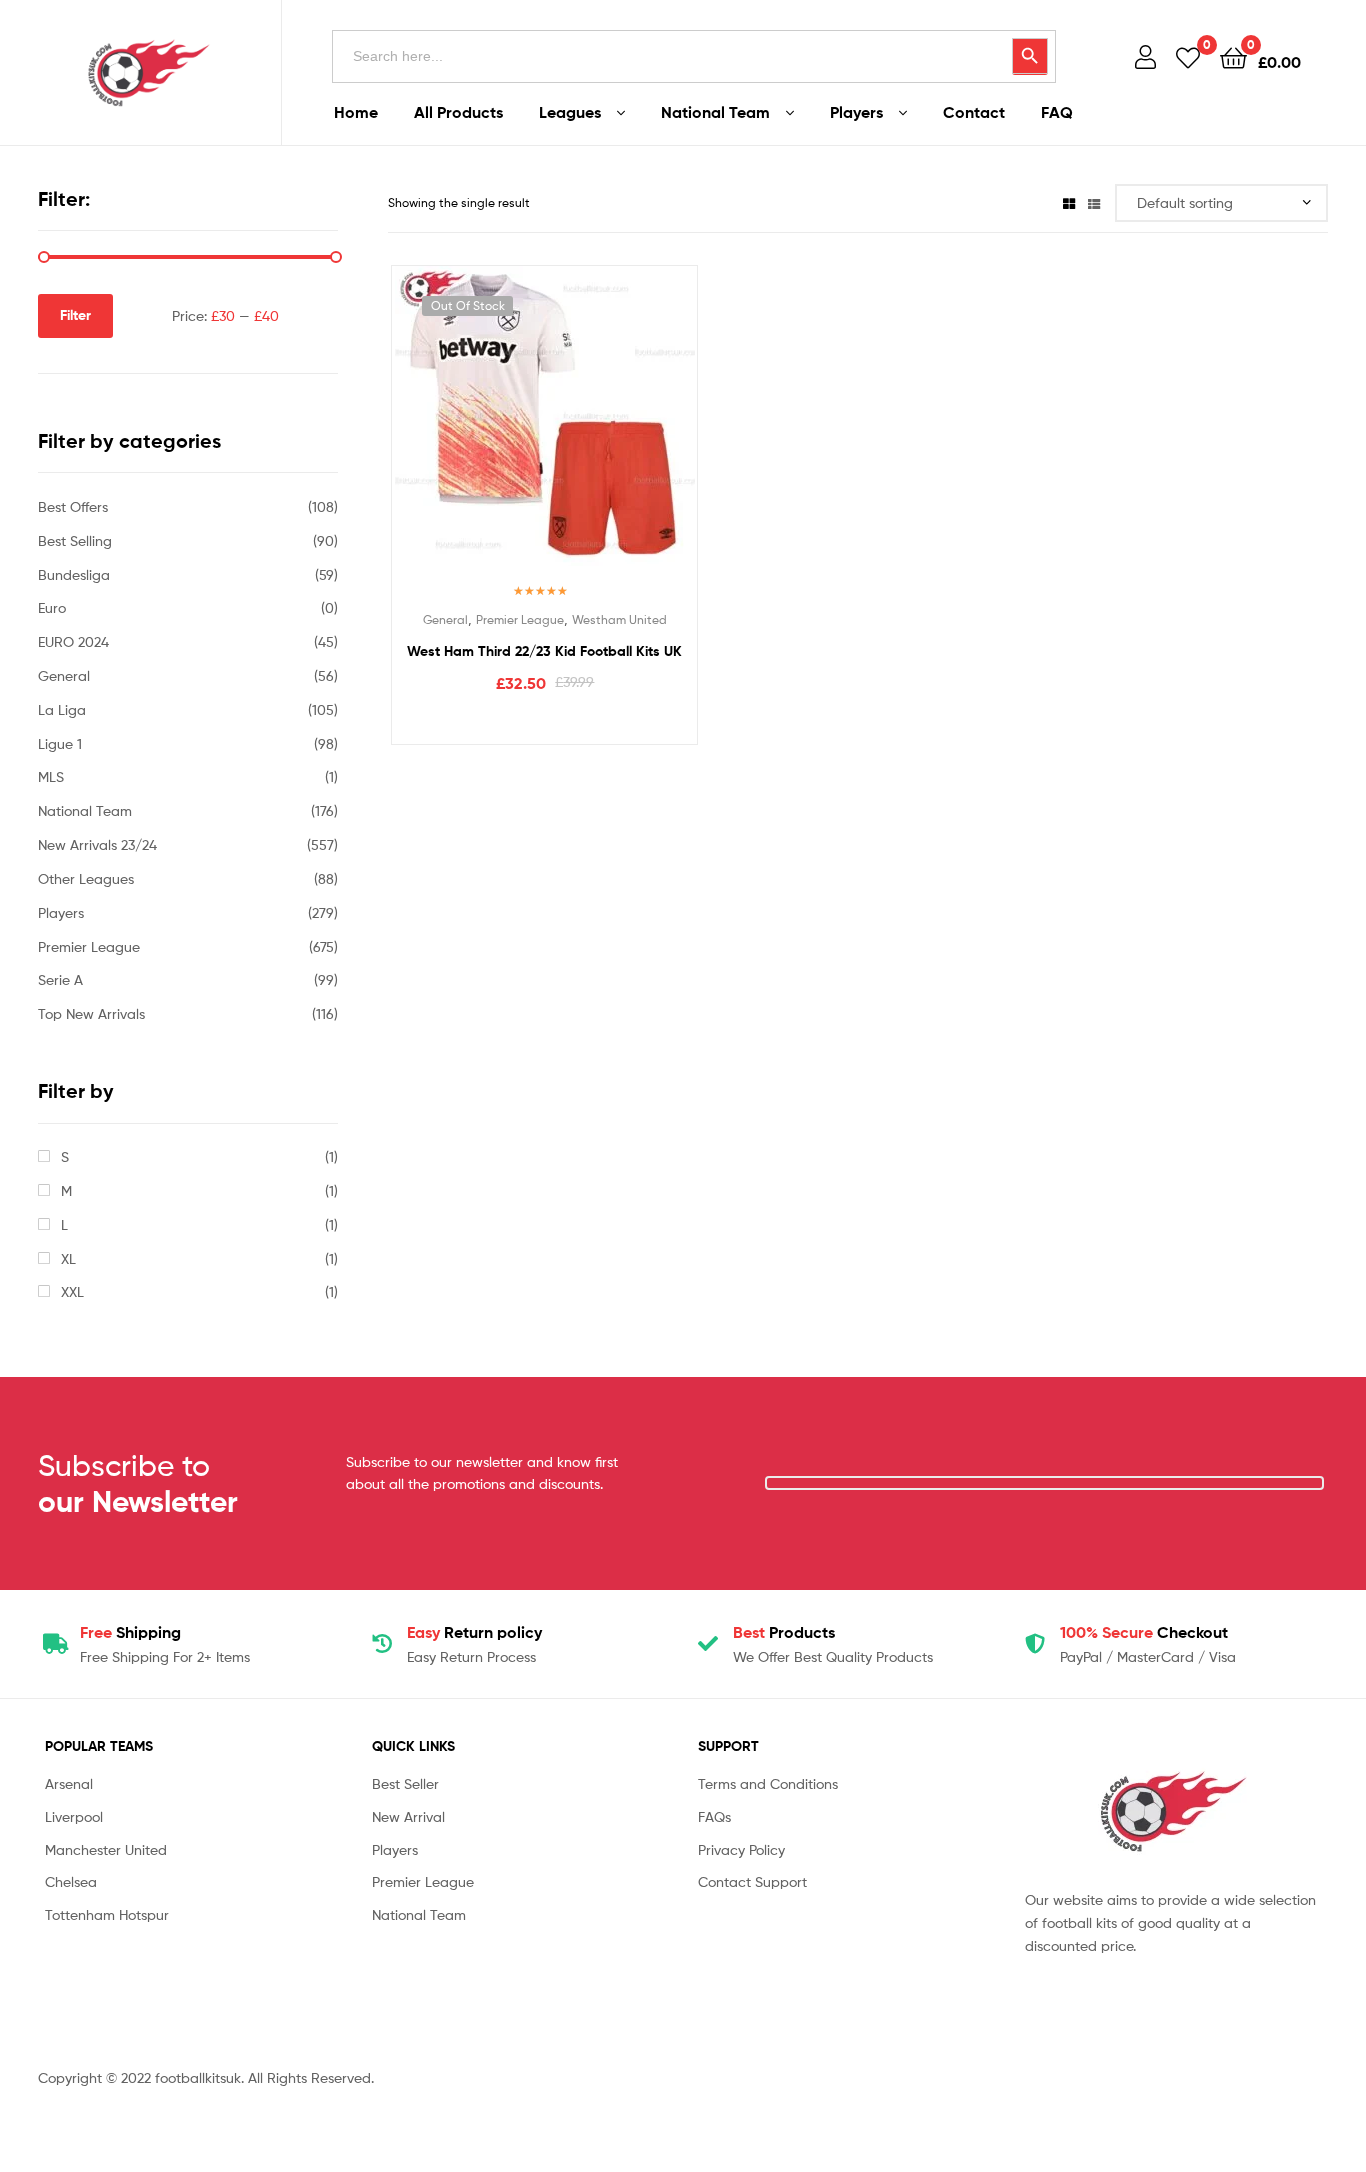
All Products (458, 112)
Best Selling (75, 540)
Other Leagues (86, 878)
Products (784, 1632)
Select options (544, 724)
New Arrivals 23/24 (97, 844)
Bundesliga (74, 574)
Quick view (593, 431)
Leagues (570, 112)
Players (856, 112)
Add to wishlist (495, 431)
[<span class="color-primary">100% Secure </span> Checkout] (1035, 1644)
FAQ (1057, 112)
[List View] (1094, 202)
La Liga (62, 709)
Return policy (474, 1632)
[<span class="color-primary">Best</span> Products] (708, 1644)
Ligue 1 (60, 743)
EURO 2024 (73, 641)
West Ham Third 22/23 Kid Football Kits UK (544, 651)
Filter (75, 315)
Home (356, 112)
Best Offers (73, 506)
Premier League (520, 619)
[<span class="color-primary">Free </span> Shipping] (55, 1644)
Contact (974, 112)
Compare (544, 431)
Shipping (130, 1632)
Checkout (1144, 1632)
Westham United (619, 619)
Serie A (60, 979)
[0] (1188, 56)
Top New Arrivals (91, 1013)
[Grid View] (1069, 202)
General (445, 619)
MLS (51, 776)
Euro (52, 607)
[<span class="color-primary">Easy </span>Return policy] (382, 1644)
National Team (715, 112)
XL (68, 1258)
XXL (72, 1291)
